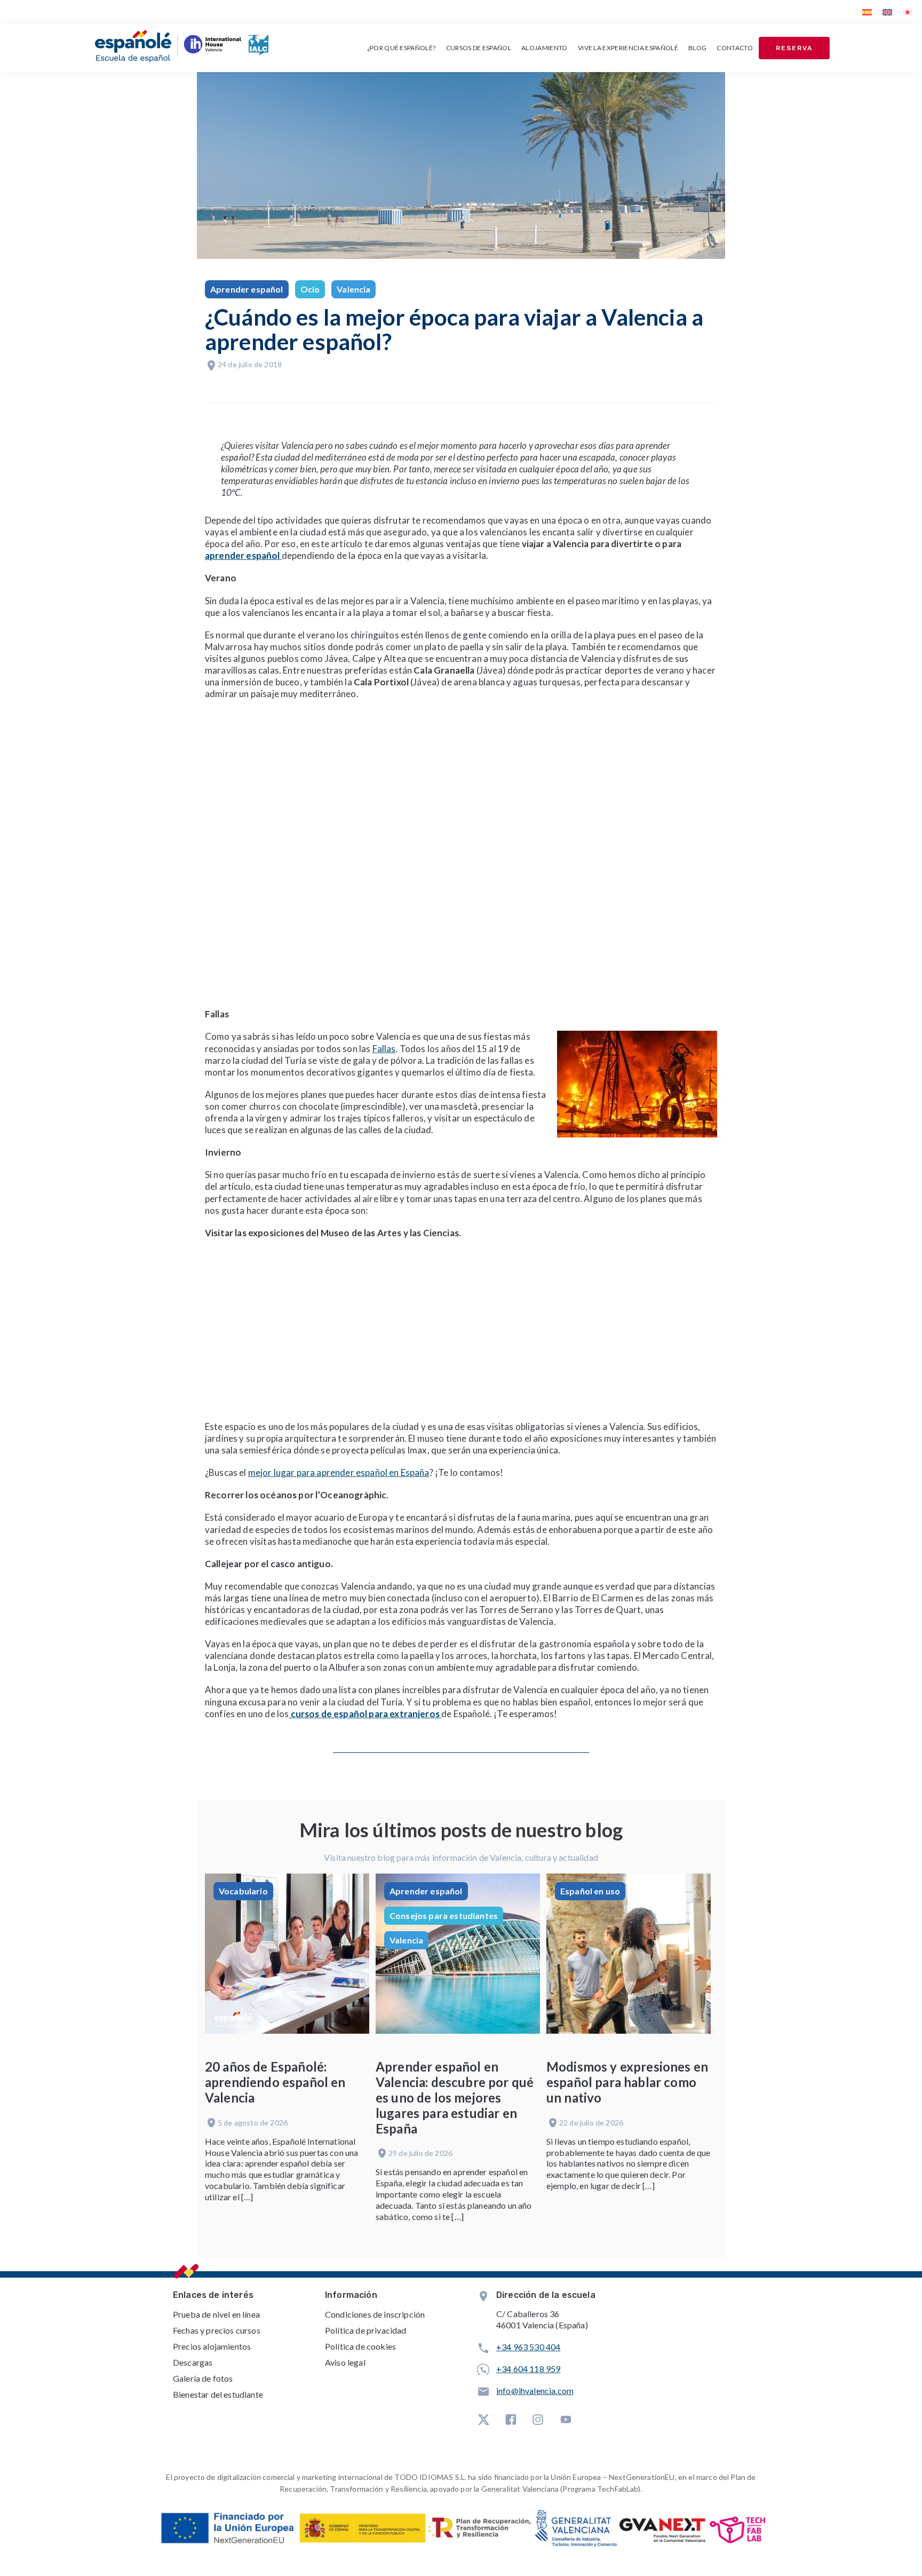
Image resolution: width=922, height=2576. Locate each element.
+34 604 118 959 (528, 2369)
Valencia (353, 289)
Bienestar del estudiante (218, 2394)
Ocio (310, 289)
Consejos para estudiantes (444, 1915)
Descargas (193, 2362)
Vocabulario (243, 1891)
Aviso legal (345, 2362)
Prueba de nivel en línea (216, 2314)
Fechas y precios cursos (217, 2330)
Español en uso (590, 1891)
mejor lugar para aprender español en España (339, 1472)
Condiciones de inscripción (375, 2314)
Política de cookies (360, 2346)
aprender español (243, 555)
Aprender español (247, 289)
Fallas (384, 1049)
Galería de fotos (203, 2378)
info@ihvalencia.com (535, 2391)
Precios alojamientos (212, 2346)
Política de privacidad (366, 2330)
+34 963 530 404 (528, 2347)
